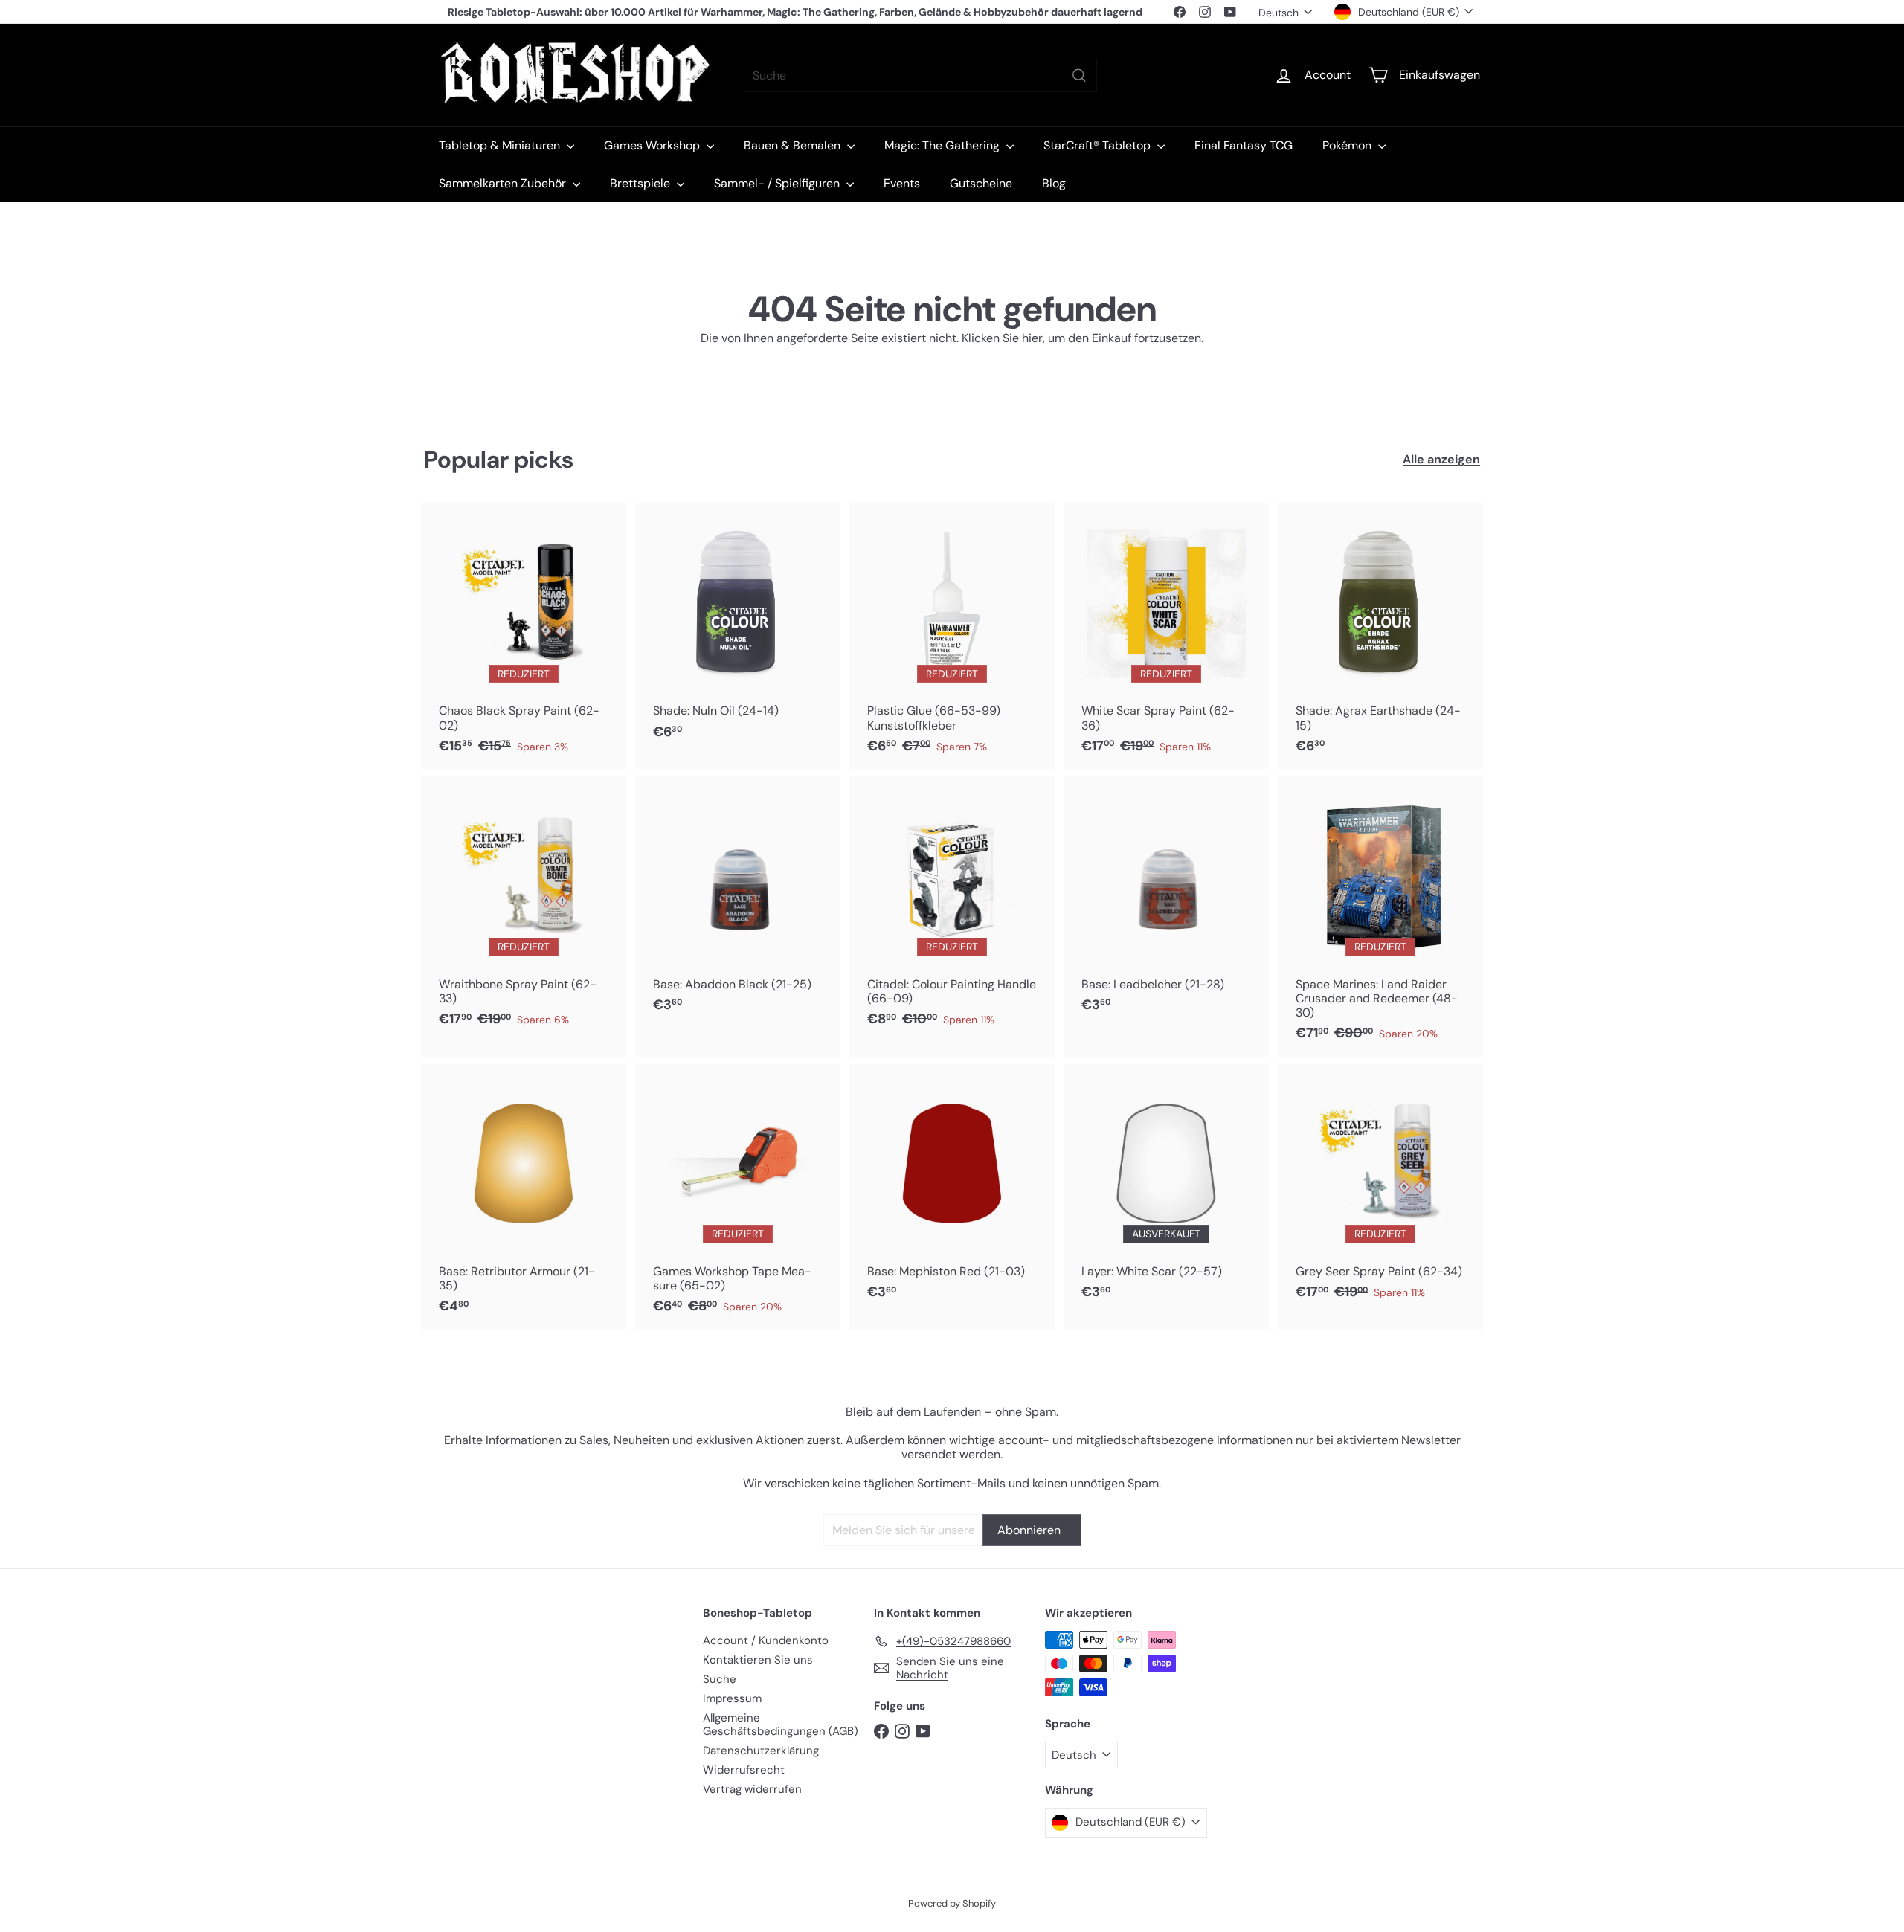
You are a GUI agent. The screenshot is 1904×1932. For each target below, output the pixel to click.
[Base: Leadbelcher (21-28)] (1166, 902)
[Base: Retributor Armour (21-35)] (524, 1197)
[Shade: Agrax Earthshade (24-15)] (1380, 636)
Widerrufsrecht (744, 1770)
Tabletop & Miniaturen (501, 145)
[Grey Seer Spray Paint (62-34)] (1380, 1190)
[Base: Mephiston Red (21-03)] (952, 1190)
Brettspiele (641, 183)
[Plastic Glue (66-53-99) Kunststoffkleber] (952, 636)
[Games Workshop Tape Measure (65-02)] (738, 1197)
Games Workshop (653, 145)
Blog (1054, 183)
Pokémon (1348, 145)
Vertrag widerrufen (752, 1789)
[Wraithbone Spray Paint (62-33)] (524, 909)
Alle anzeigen (1441, 459)
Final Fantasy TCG (1244, 145)
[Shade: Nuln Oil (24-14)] (738, 629)
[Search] (1079, 75)
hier (1032, 338)
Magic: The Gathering (943, 145)
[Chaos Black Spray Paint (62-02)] (524, 636)
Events (902, 183)
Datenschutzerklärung (761, 1751)
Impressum (732, 1698)
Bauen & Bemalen (794, 145)
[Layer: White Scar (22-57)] (1166, 1190)
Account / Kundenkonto (766, 1640)
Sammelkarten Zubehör (504, 183)
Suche (720, 1679)
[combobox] (920, 75)
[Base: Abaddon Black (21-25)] (738, 902)
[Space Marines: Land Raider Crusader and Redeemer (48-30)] (1380, 916)
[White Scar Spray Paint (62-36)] (1166, 636)
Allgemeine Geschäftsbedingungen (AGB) (781, 1725)
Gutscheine (981, 183)
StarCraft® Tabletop (1099, 145)
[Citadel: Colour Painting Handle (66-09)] (952, 909)
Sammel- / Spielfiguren (778, 183)
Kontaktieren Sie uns (758, 1660)
